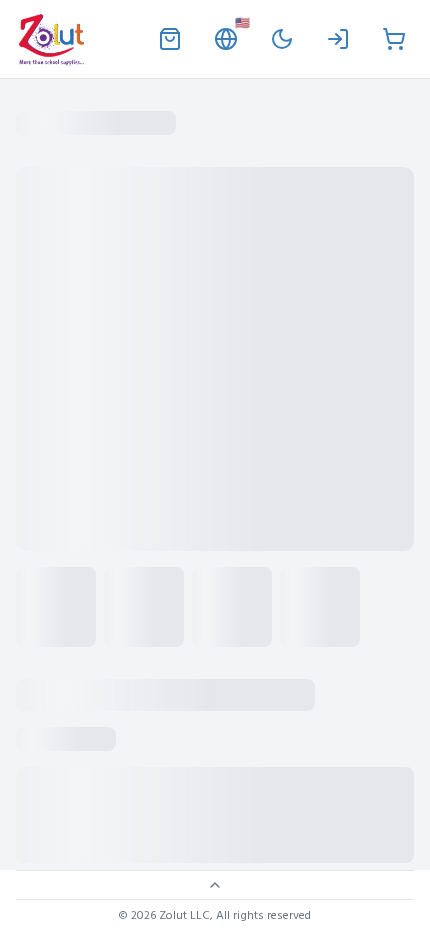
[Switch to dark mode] (282, 39)
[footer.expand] (215, 885)
